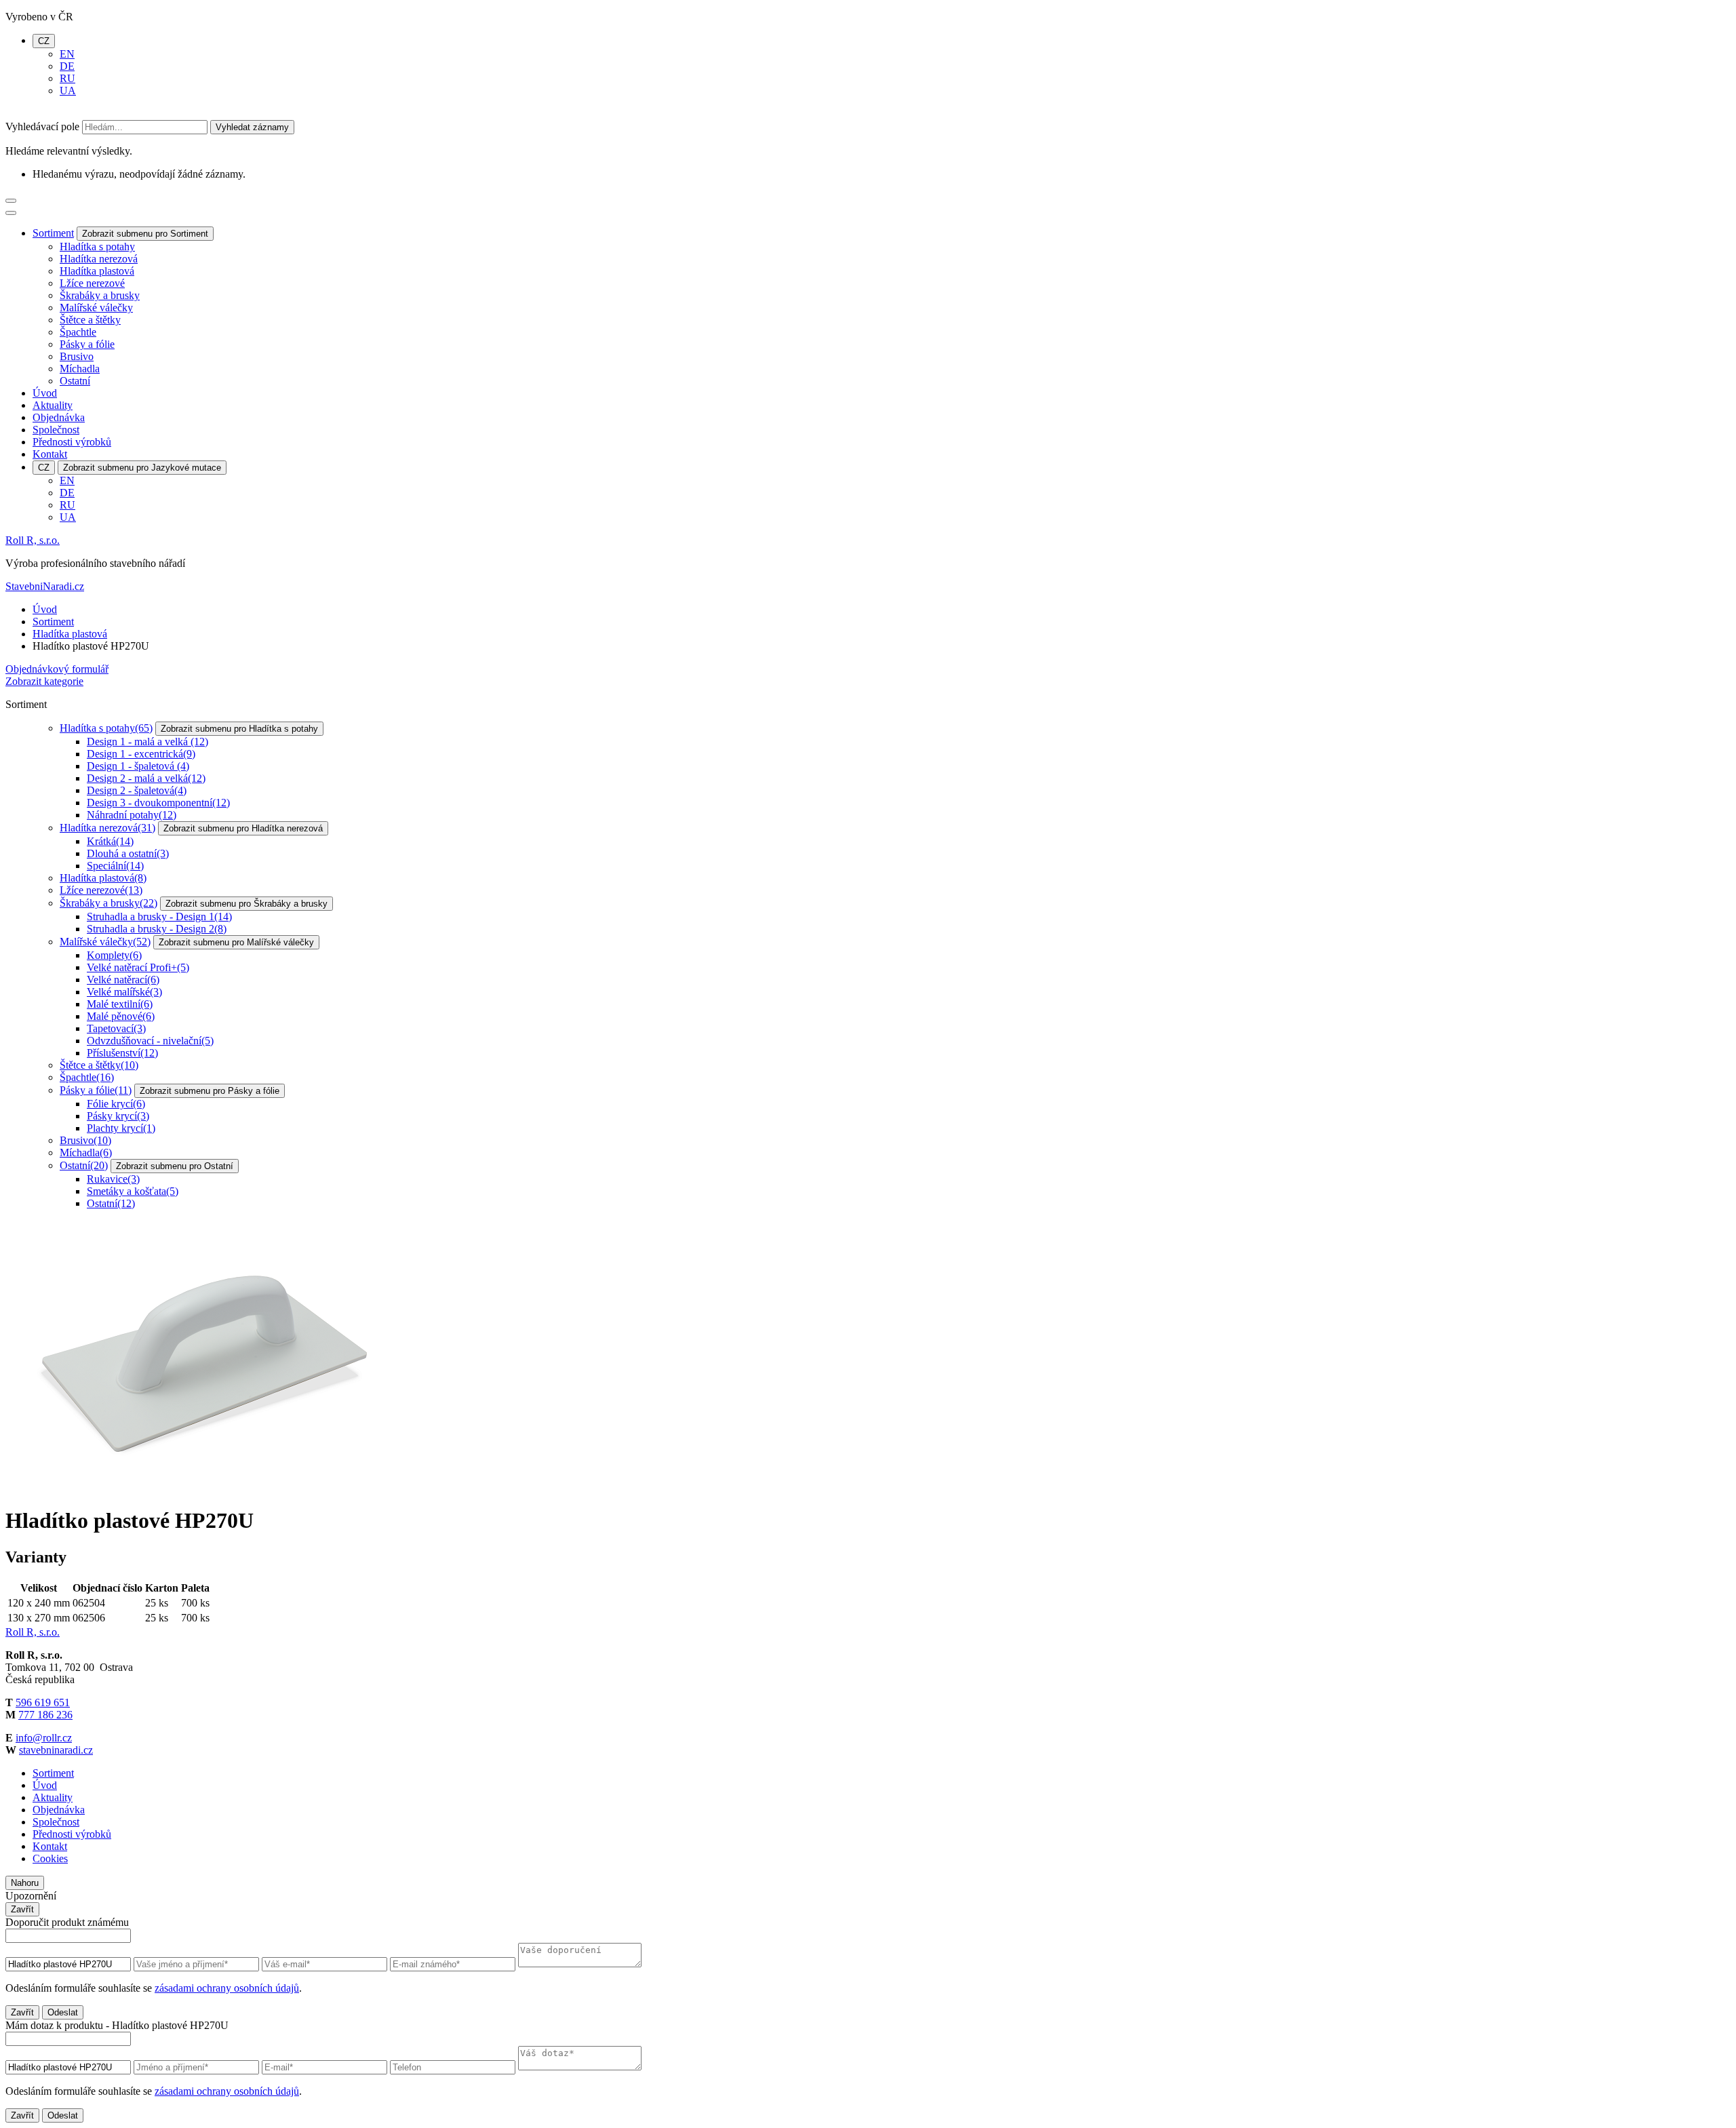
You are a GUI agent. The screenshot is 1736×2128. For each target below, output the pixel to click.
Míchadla (80, 369)
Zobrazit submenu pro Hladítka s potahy (239, 729)
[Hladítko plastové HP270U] (209, 1487)
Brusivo (77, 356)
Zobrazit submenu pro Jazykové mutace (142, 468)
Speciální (115, 866)
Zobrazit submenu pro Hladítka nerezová (243, 828)
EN (67, 54)
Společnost (56, 430)
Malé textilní (120, 1004)
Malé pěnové (121, 1016)
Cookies (50, 1858)
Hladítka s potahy (97, 247)
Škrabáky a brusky (100, 295)
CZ (44, 41)
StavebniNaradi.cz (45, 586)
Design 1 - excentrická (141, 754)
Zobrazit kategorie (44, 681)
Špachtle (78, 332)
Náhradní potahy (132, 815)
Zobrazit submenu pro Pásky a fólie (210, 1091)
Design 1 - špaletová (138, 766)
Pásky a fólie (87, 344)
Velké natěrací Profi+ (138, 967)
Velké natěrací (123, 980)
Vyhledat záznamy (252, 127)
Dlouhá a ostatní (128, 853)
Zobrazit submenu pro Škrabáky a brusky (246, 904)
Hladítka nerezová (99, 259)
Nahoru (25, 1883)
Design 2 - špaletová (137, 790)
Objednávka (59, 417)
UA (68, 91)
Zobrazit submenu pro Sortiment (145, 234)
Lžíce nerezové (92, 283)
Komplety (114, 955)
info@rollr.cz (44, 1738)
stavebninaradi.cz (56, 1750)
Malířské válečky (96, 308)
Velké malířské (124, 992)
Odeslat (63, 2012)
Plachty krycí (121, 1128)
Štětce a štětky (90, 320)
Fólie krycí (116, 1104)
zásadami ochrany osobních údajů (227, 1988)
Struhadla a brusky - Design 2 (157, 929)
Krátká (110, 841)
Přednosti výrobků (72, 442)
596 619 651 (43, 1702)
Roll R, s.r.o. (33, 540)
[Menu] (11, 201)
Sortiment (53, 233)
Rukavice (113, 1179)
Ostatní (75, 381)
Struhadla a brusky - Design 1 (159, 917)
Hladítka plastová (97, 271)
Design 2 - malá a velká (146, 778)
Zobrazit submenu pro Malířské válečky (236, 942)
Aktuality (53, 405)
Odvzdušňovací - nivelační (150, 1041)
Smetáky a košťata (133, 1191)
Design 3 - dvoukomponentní (158, 803)
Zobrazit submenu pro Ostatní (175, 1166)
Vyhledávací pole (42, 126)
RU (67, 78)
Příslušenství (122, 1053)
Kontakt (50, 454)
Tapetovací (116, 1028)
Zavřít (22, 1909)
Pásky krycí (118, 1116)
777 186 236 (45, 1715)
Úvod (45, 393)
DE (67, 66)
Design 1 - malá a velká (147, 742)
